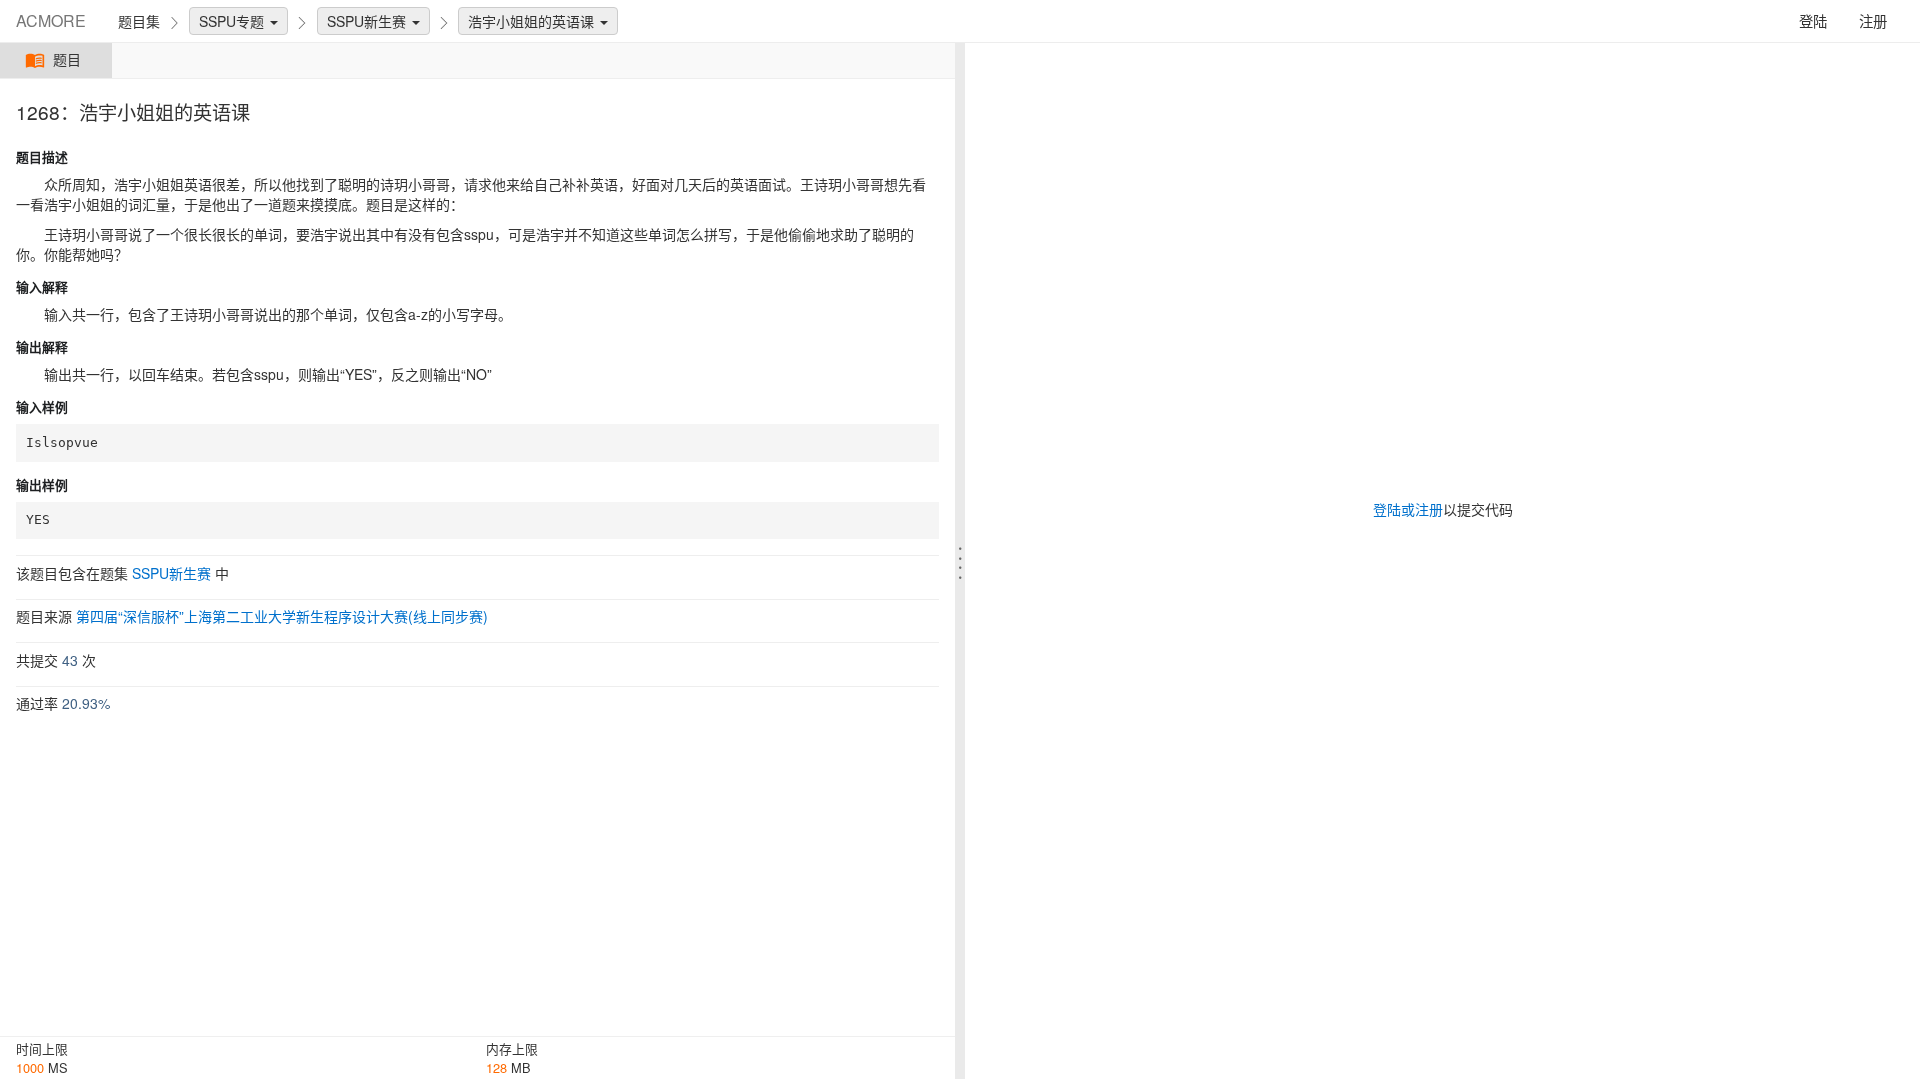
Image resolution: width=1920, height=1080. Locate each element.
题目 (67, 60)
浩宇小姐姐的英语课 (533, 21)
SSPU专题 (233, 21)
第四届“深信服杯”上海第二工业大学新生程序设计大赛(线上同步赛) (282, 616)
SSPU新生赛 (368, 21)
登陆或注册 (1408, 509)
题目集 (139, 21)
